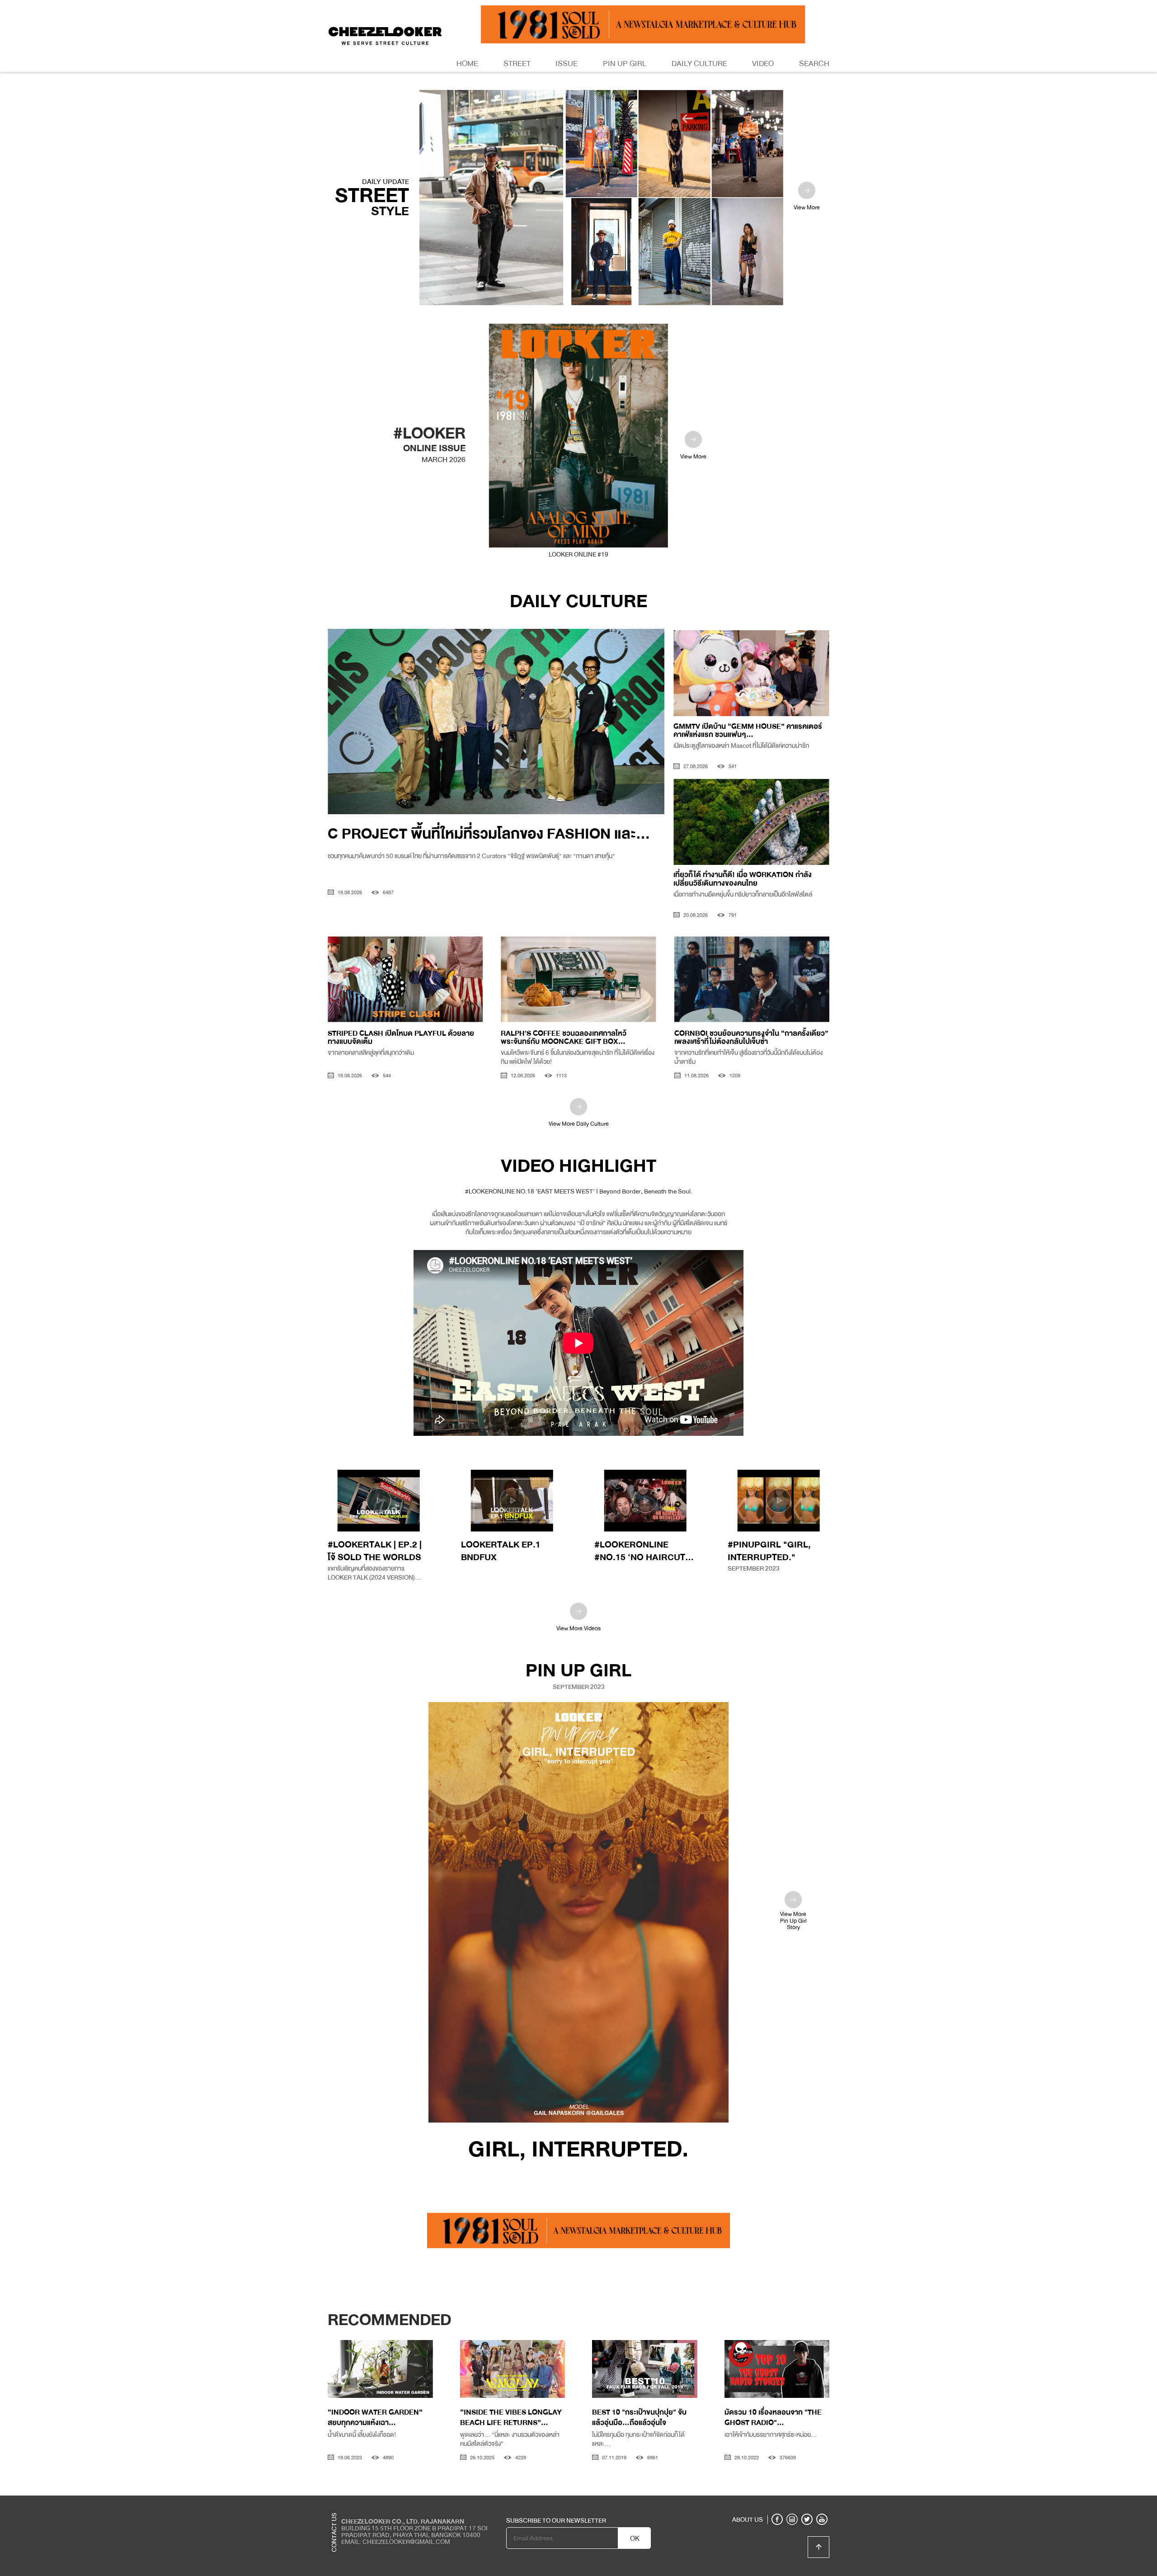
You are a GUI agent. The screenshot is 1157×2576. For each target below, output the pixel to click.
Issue (567, 64)
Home (467, 64)
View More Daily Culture (579, 1124)
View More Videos (578, 1628)
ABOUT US (748, 2519)
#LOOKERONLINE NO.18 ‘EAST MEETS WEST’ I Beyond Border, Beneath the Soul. (579, 1191)
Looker (792, 2502)
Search (814, 64)
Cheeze (763, 2502)
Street (517, 64)
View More (807, 208)
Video (763, 64)
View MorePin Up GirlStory (793, 1920)
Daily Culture (699, 64)
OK (635, 2538)
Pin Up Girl (625, 64)
